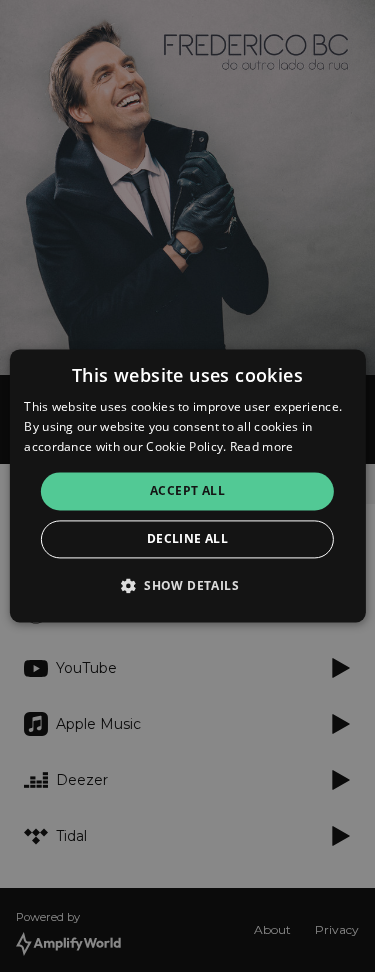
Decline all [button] (187, 539)
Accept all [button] (187, 490)
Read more (262, 446)
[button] (187, 586)
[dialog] (187, 485)
